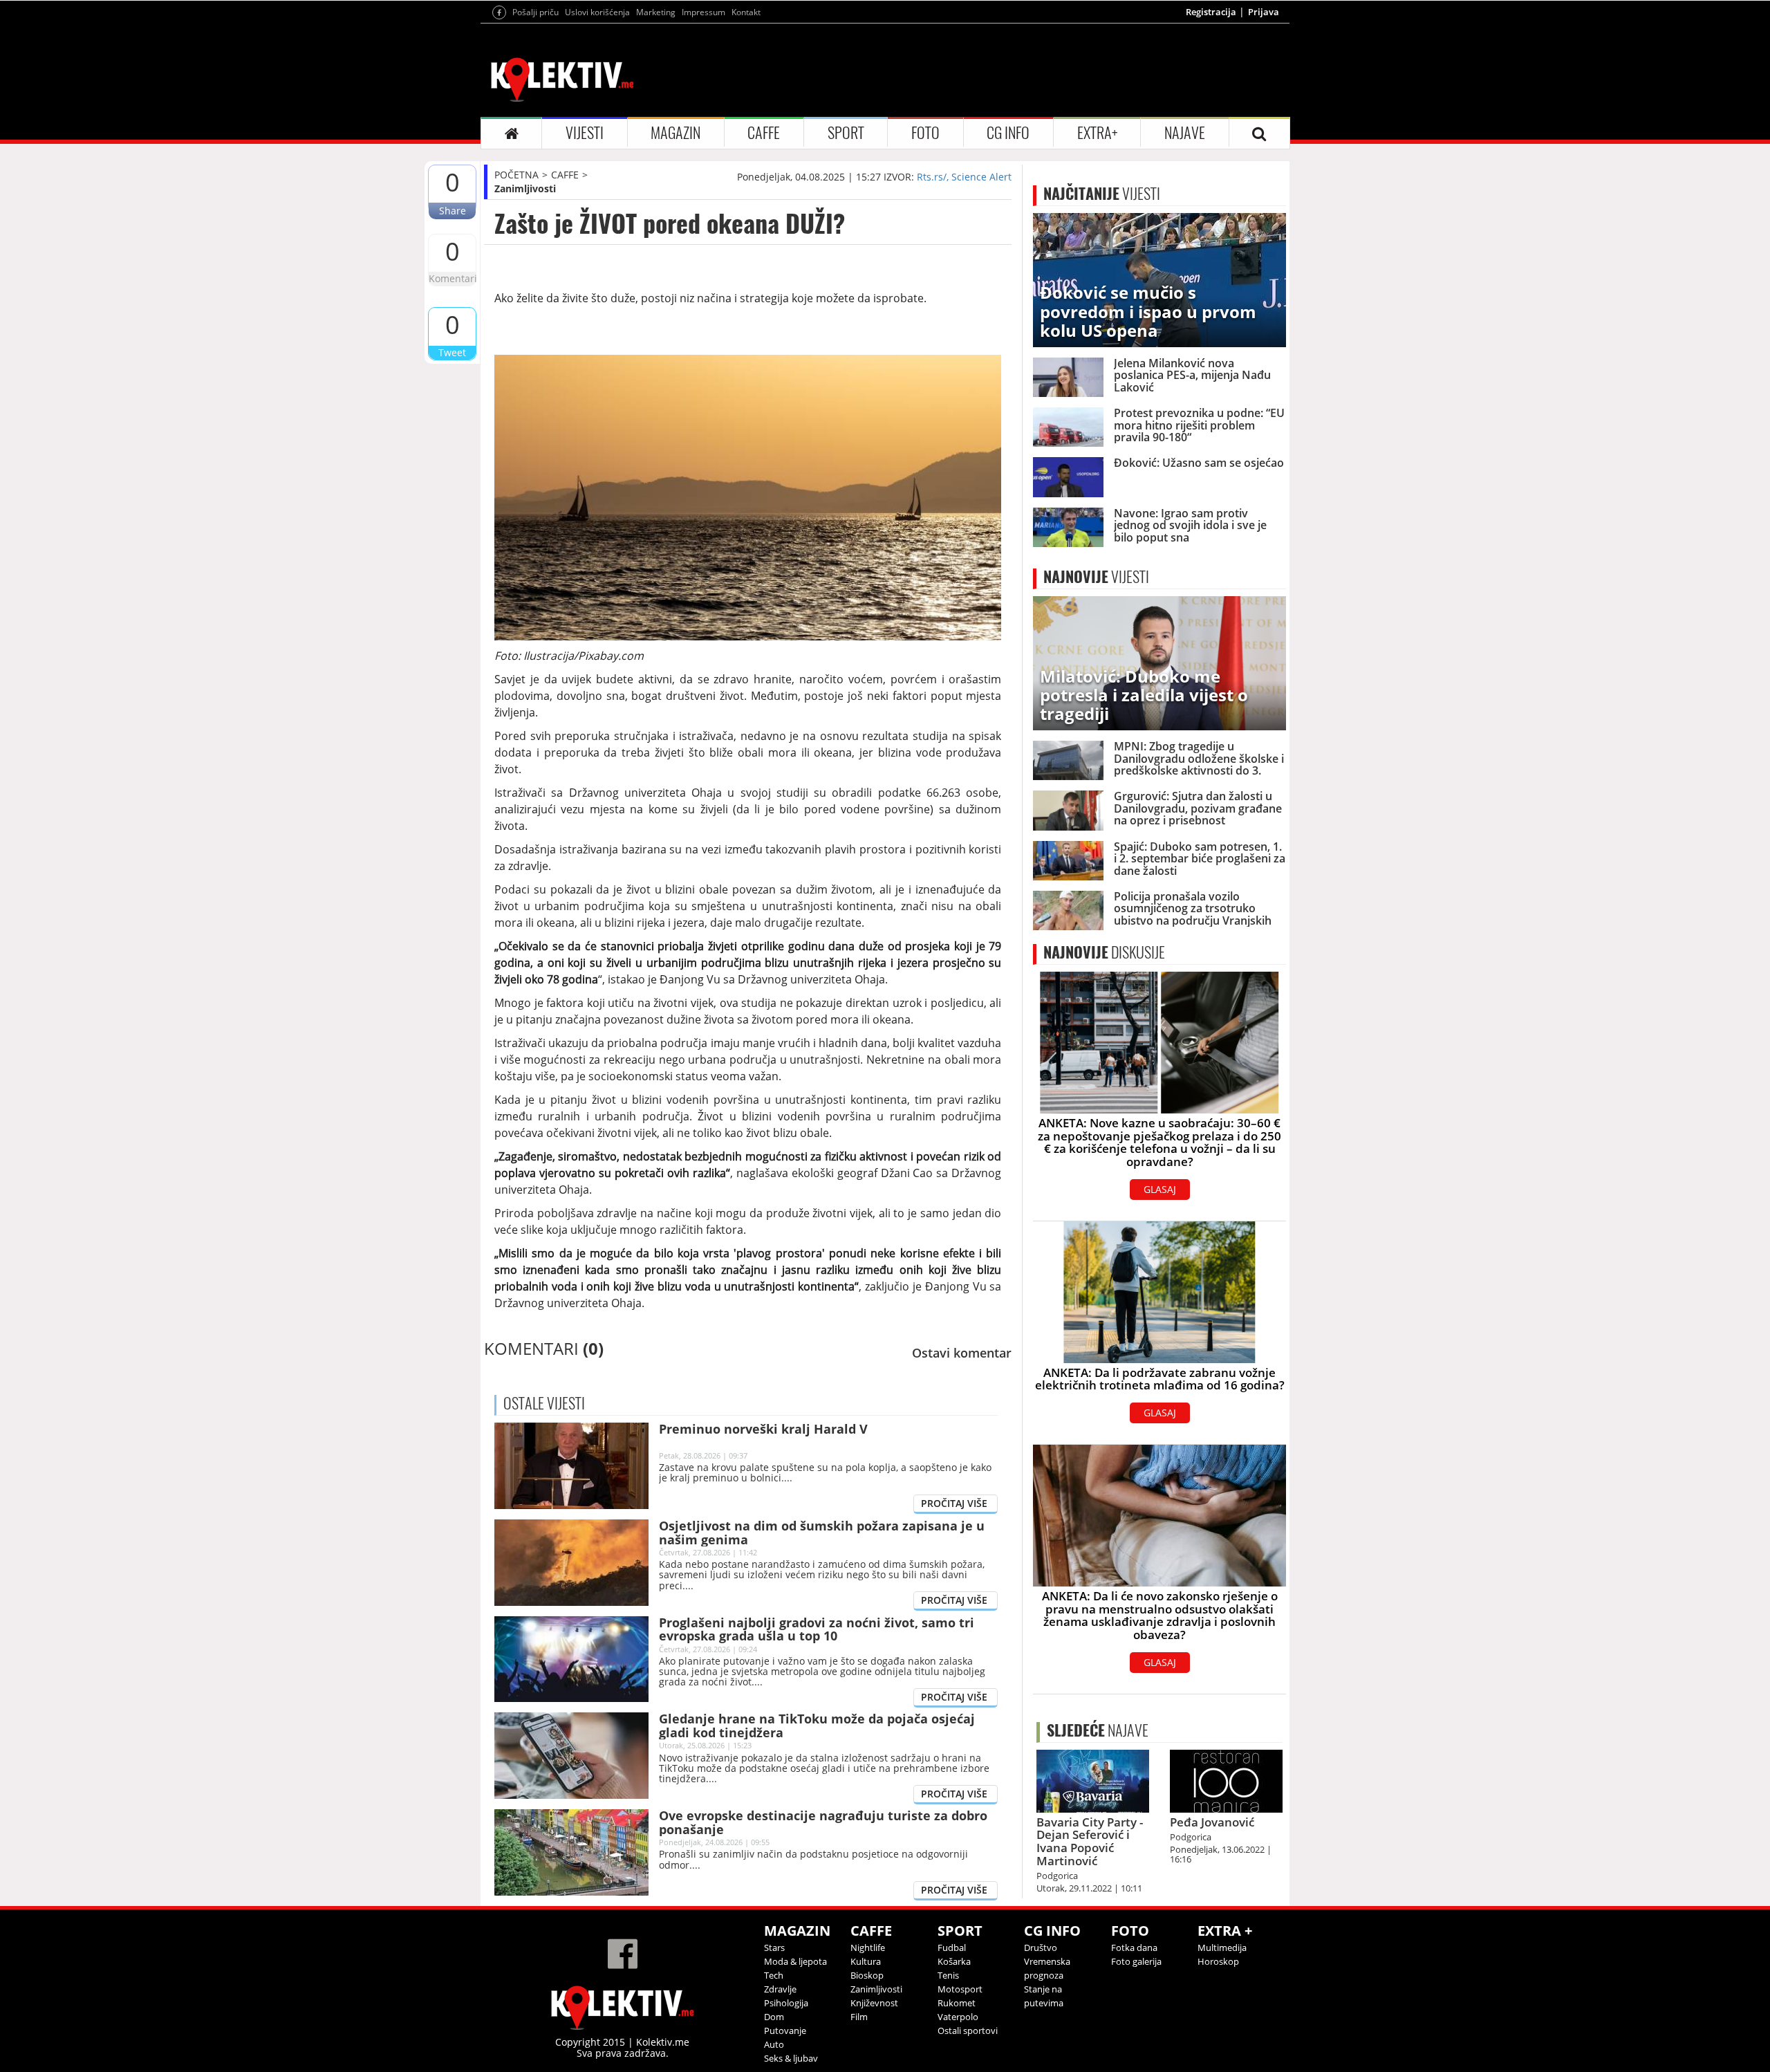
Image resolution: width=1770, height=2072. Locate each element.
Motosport (960, 1989)
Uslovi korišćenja (597, 12)
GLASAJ (1160, 1189)
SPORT (846, 133)
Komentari (452, 278)
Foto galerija (1136, 1961)
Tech (774, 1975)
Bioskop (867, 1975)
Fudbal (952, 1948)
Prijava (1264, 12)
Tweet (452, 352)
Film (859, 2017)
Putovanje (785, 2031)
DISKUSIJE (1104, 952)
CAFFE (764, 133)
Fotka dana (1134, 1948)
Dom (774, 2017)
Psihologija (786, 2003)
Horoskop (1218, 1961)
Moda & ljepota (795, 1961)
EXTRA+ (1097, 133)
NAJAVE (1185, 133)
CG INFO (1008, 133)
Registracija (1211, 12)
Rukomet (957, 2003)
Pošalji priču (535, 12)
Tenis (948, 1975)
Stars (774, 1948)
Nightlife (868, 1948)
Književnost (874, 2003)
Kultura (866, 1961)
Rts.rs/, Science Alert (964, 177)
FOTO (925, 133)
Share (453, 211)
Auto (774, 2044)
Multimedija (1222, 1948)
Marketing (656, 12)
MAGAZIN (676, 133)
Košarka (954, 1961)
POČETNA (516, 175)
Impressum (704, 12)
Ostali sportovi (968, 2031)
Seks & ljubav (791, 2058)
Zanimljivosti (525, 188)
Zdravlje (780, 1989)
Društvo (1041, 1948)
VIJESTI (585, 133)
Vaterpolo (958, 2017)
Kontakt (746, 12)
